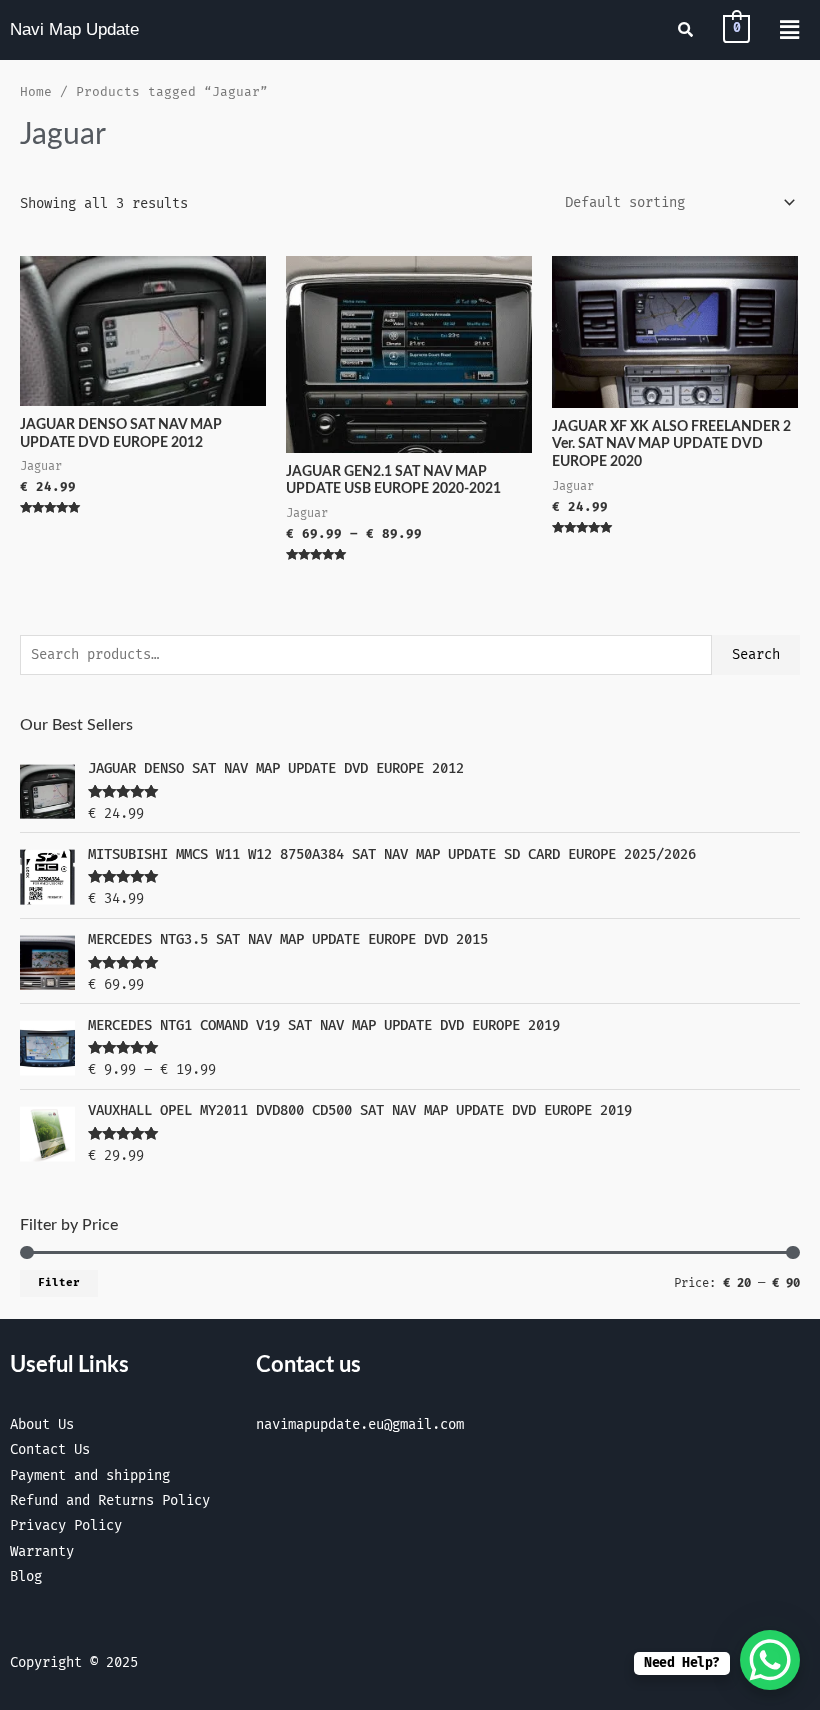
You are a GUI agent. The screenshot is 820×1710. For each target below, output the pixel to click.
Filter (59, 1282)
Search (756, 654)
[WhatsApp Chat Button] (770, 1660)
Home (36, 92)
